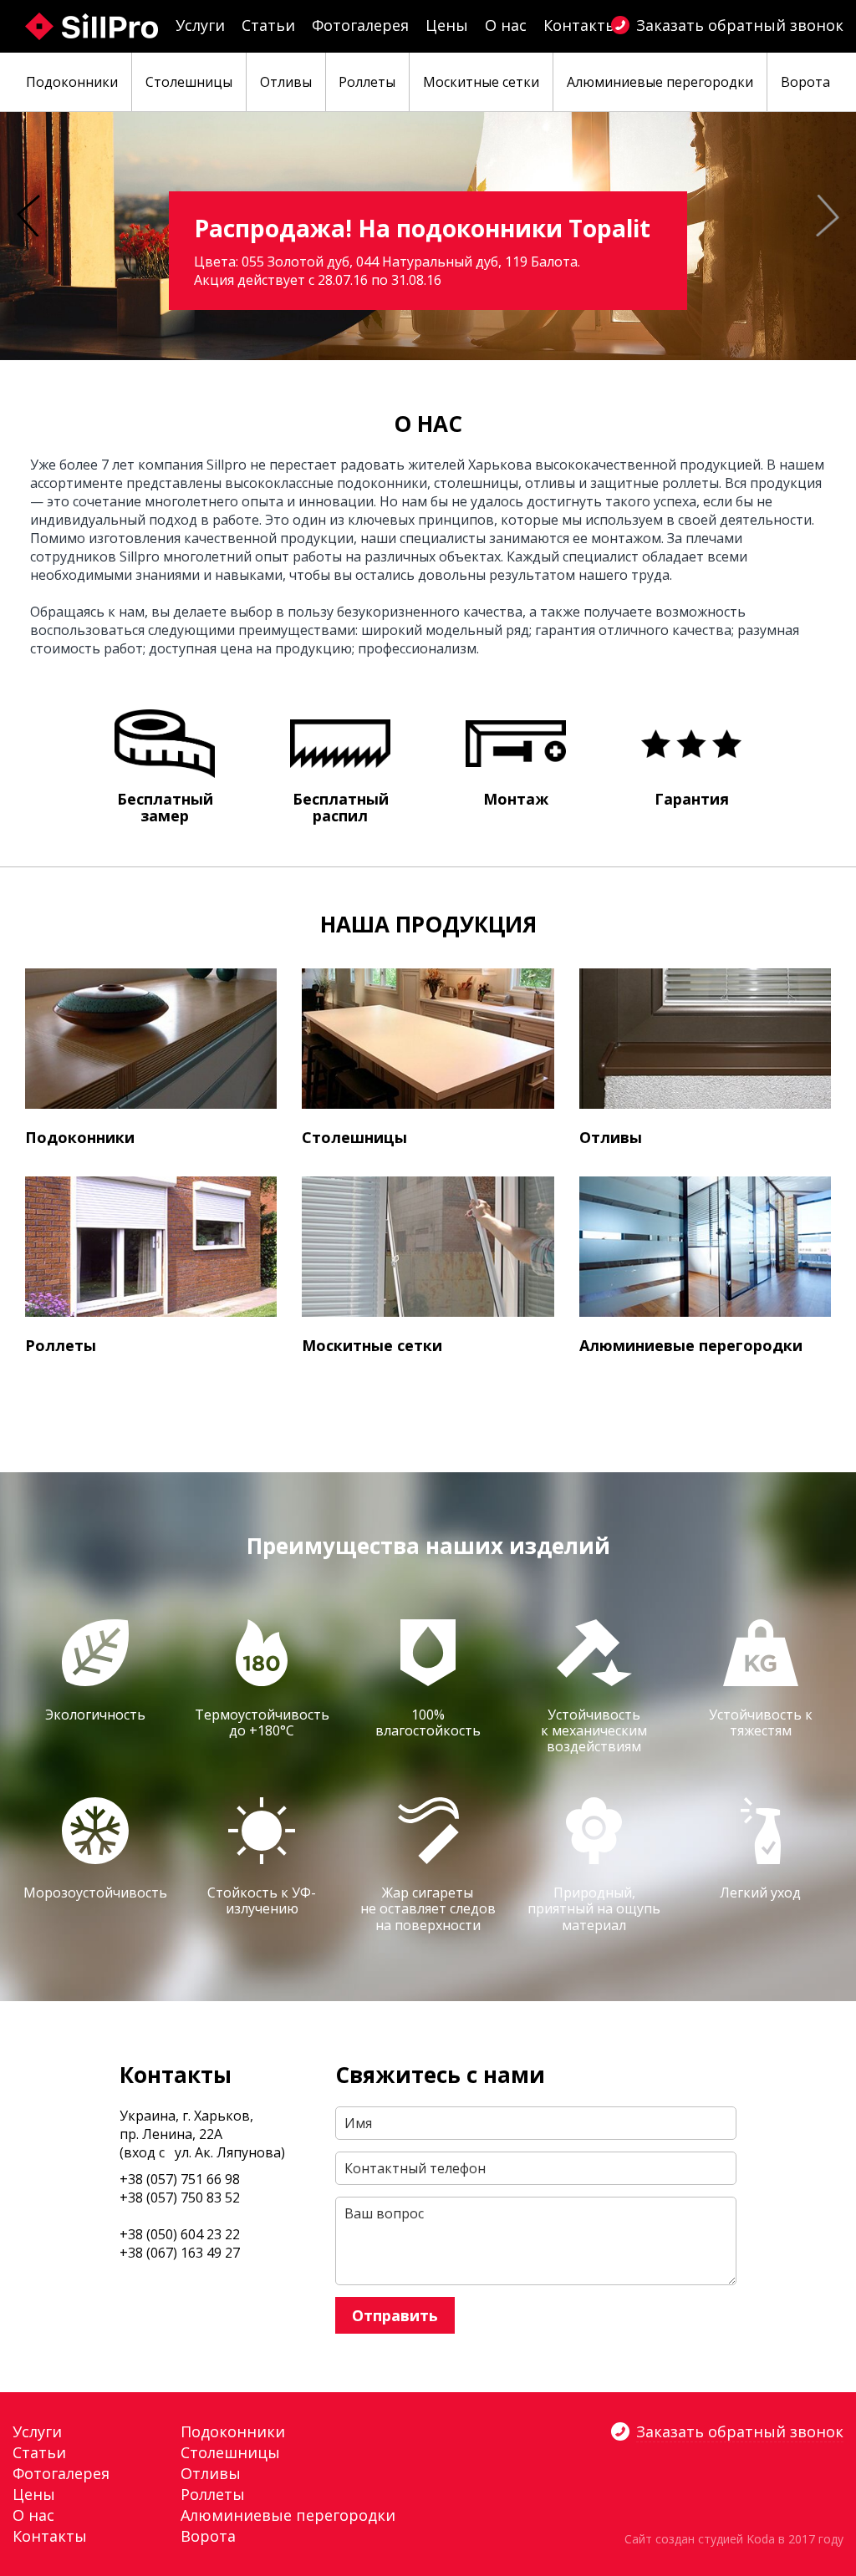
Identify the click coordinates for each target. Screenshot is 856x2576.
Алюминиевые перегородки (691, 1345)
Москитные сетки (372, 1345)
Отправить (395, 2315)
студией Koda (736, 2539)
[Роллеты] (151, 1247)
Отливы (611, 1137)
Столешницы (354, 1137)
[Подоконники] (151, 1039)
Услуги (200, 25)
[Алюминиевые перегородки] (705, 1247)
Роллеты (61, 1345)
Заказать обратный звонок (740, 25)
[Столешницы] (428, 1039)
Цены (447, 25)
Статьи (268, 25)
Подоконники (80, 1137)
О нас (506, 25)
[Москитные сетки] (428, 1247)
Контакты (581, 25)
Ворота (208, 2536)
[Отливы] (705, 1039)
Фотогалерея (360, 25)
